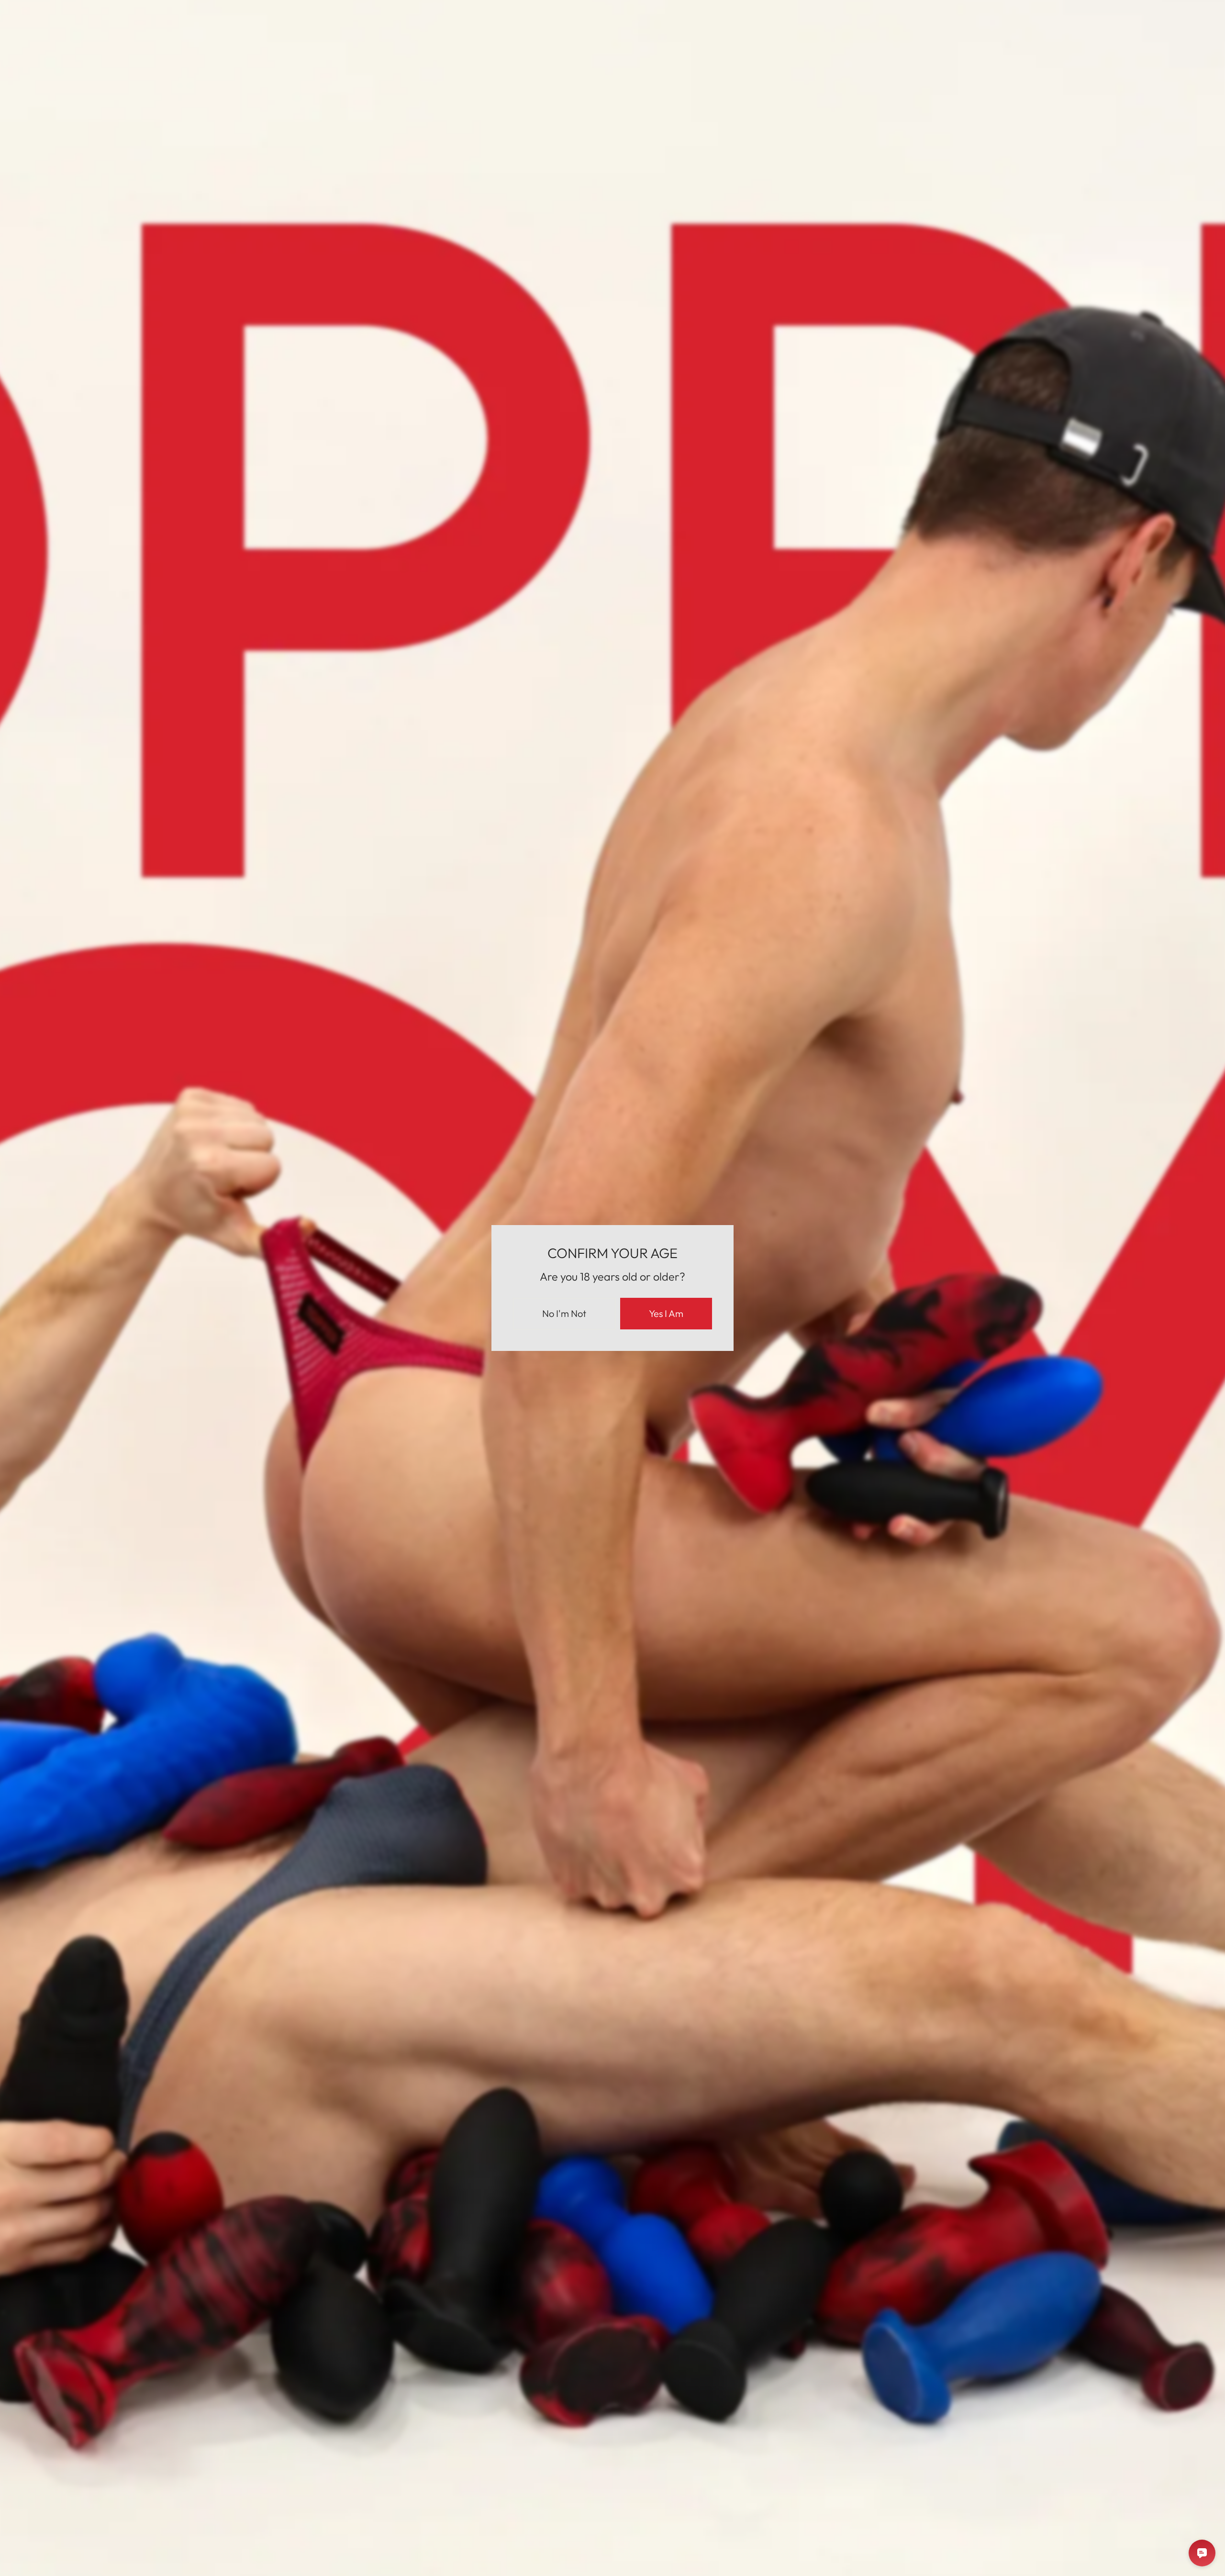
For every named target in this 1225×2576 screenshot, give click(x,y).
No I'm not (564, 1313)
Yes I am (666, 1313)
